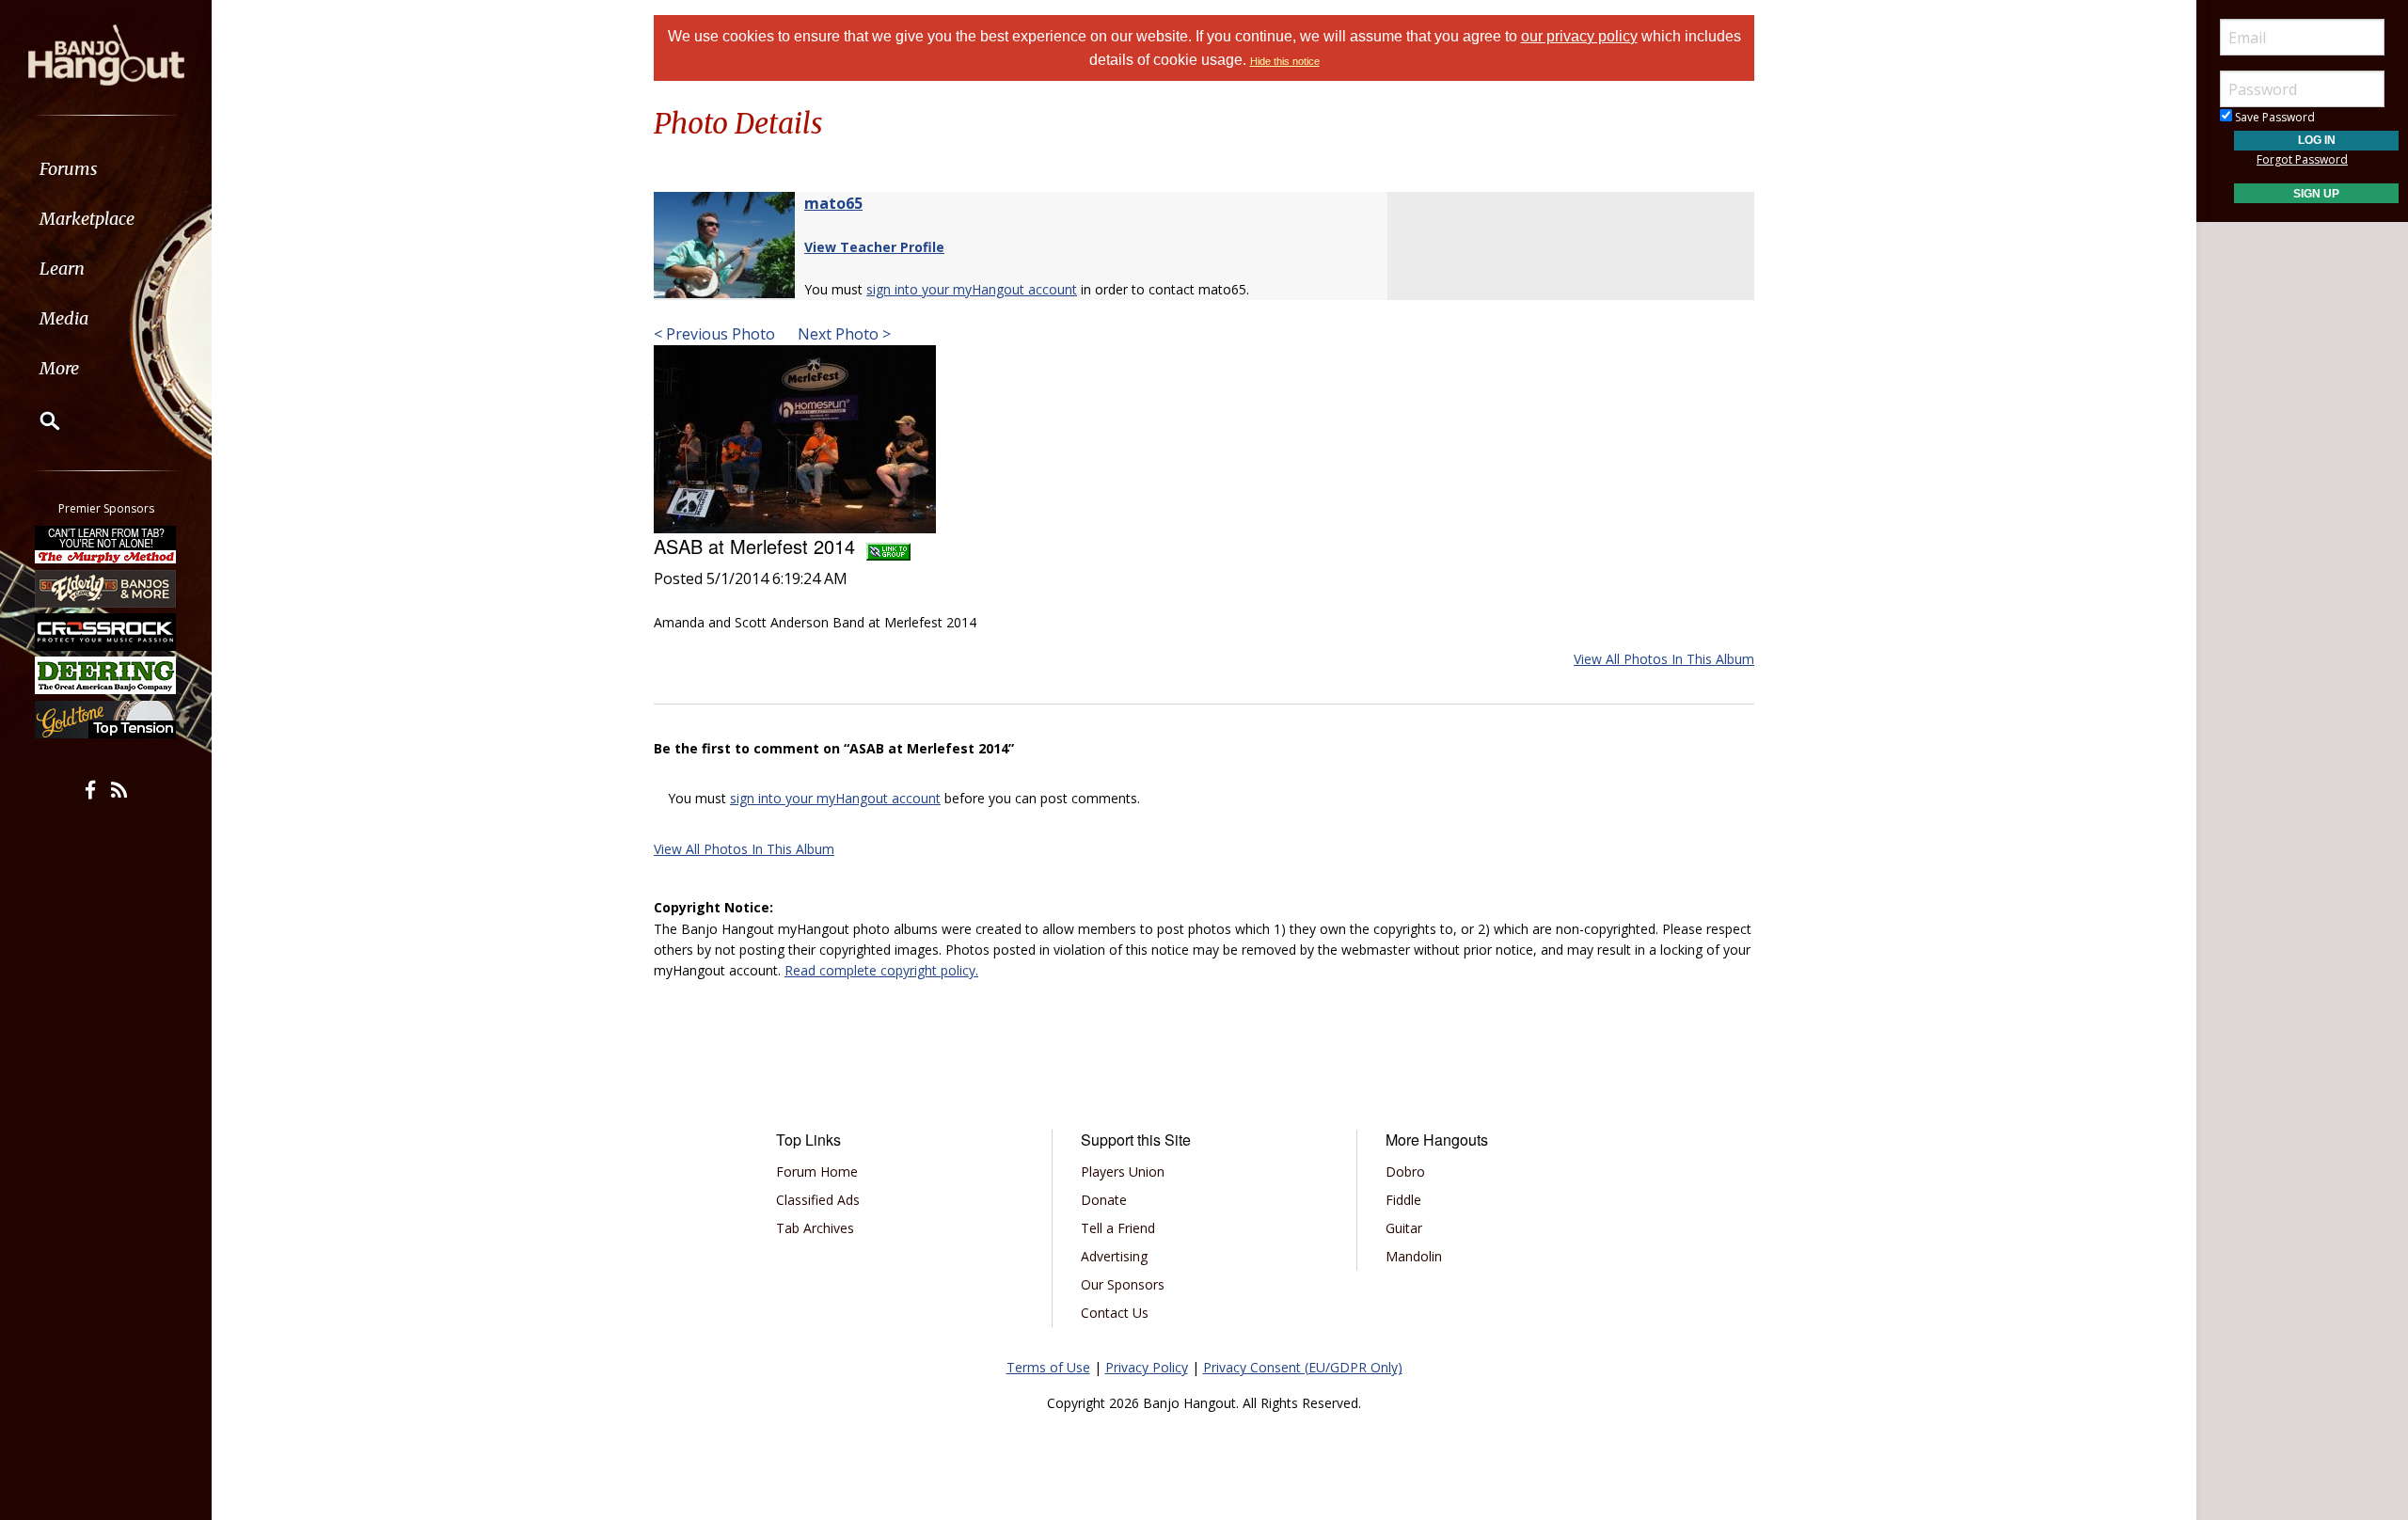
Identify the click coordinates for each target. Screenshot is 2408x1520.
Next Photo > (842, 334)
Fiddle (1403, 1200)
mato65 (833, 203)
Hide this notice (1285, 61)
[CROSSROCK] (106, 632)
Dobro (1405, 1172)
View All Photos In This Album (1664, 659)
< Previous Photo (714, 334)
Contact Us (1115, 1313)
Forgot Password (2302, 159)
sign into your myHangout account (972, 289)
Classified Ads (818, 1200)
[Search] (38, 420)
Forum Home (817, 1172)
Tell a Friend (1118, 1228)
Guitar (1404, 1228)
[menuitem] (106, 169)
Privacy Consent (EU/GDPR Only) (1303, 1367)
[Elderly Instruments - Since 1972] (106, 588)
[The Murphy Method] (106, 545)
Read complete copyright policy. (881, 970)
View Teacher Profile (874, 247)
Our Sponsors (1123, 1284)
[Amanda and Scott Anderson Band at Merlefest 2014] (795, 437)
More (59, 368)
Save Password (2273, 117)
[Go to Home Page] (106, 54)
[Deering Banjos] (106, 675)
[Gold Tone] (106, 720)
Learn (62, 269)
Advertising (1114, 1256)
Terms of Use (1048, 1367)
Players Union (1123, 1172)
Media (64, 318)
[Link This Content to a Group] (888, 546)
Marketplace (87, 219)
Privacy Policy (1147, 1367)
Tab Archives (815, 1228)
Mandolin (1414, 1256)
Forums (69, 169)
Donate (1104, 1200)
